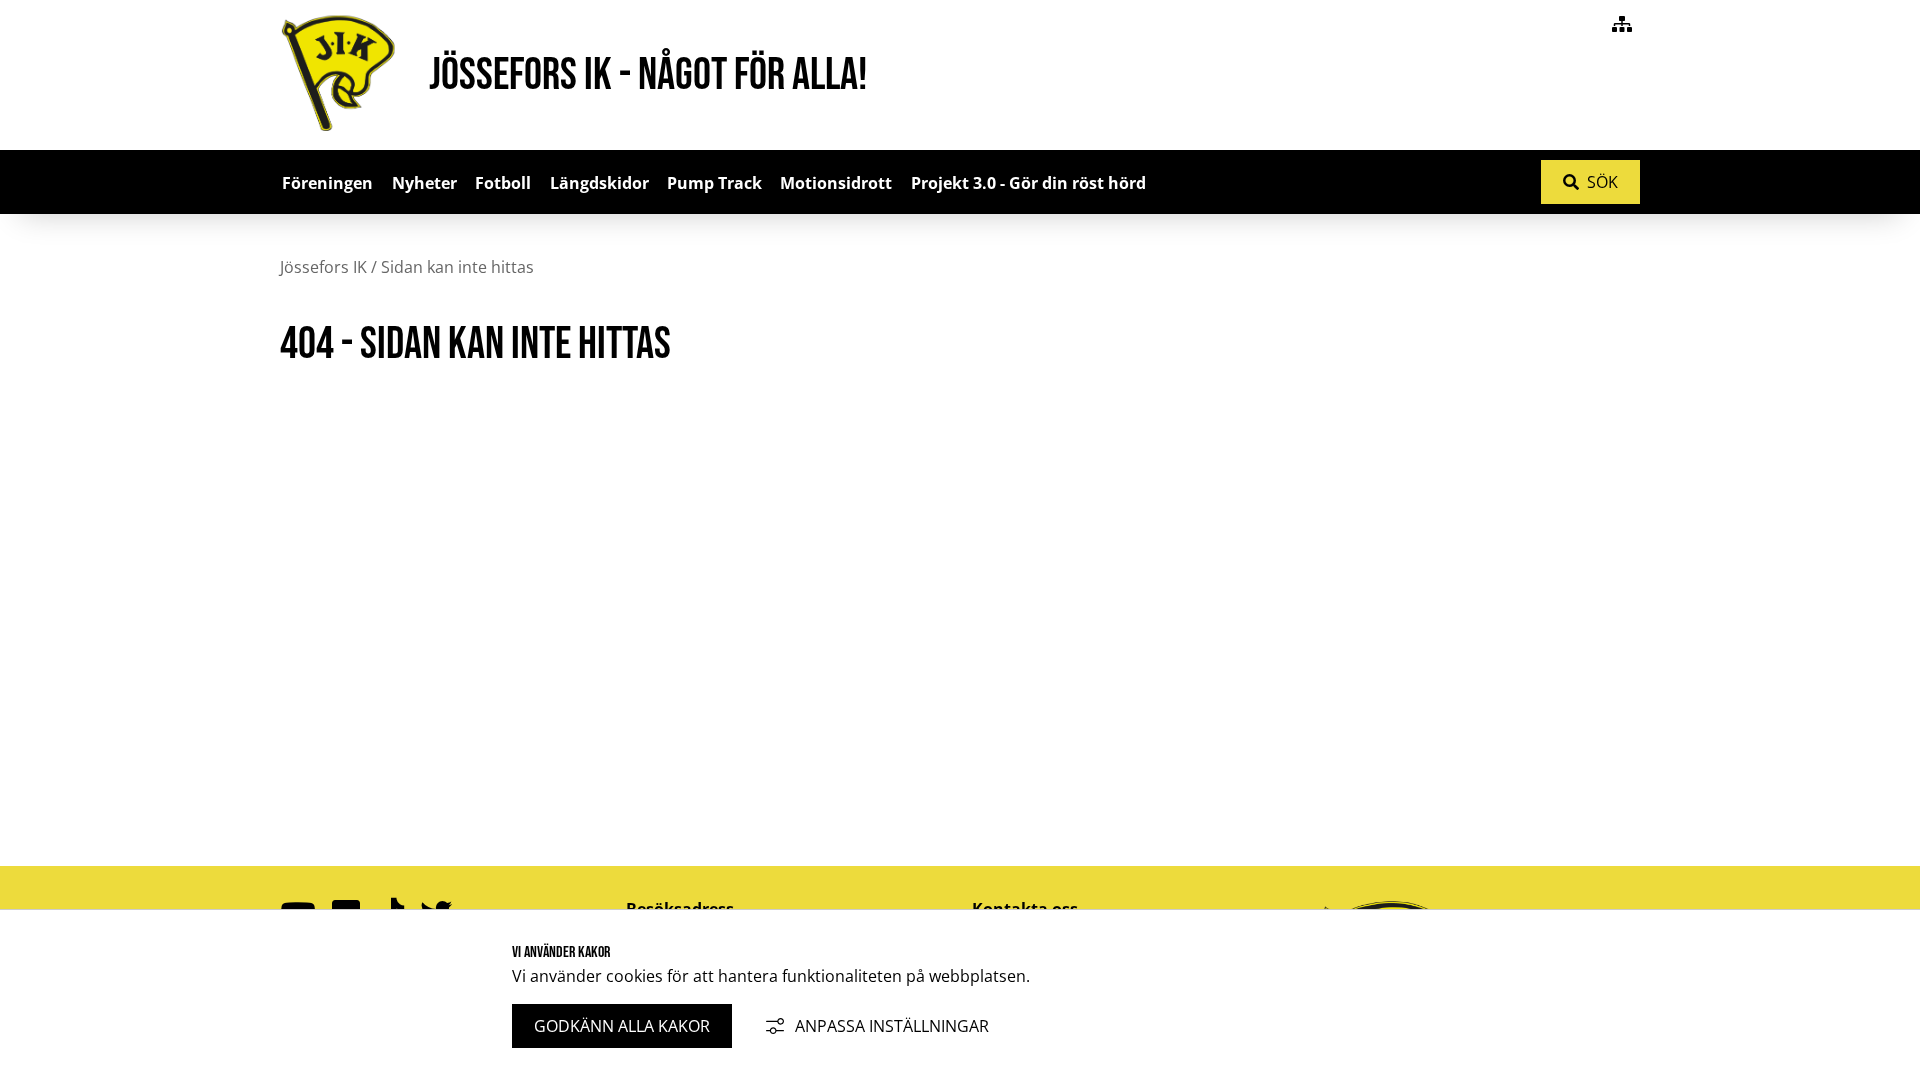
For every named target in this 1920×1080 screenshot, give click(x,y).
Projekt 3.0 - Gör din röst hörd (1028, 183)
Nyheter (424, 183)
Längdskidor (599, 183)
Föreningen (327, 183)
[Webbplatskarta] (1622, 24)
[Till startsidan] (338, 137)
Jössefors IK (323, 267)
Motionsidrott (836, 183)
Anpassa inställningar (892, 1026)
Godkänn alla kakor (622, 1026)
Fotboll (503, 183)
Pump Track (714, 183)
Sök (1602, 182)
